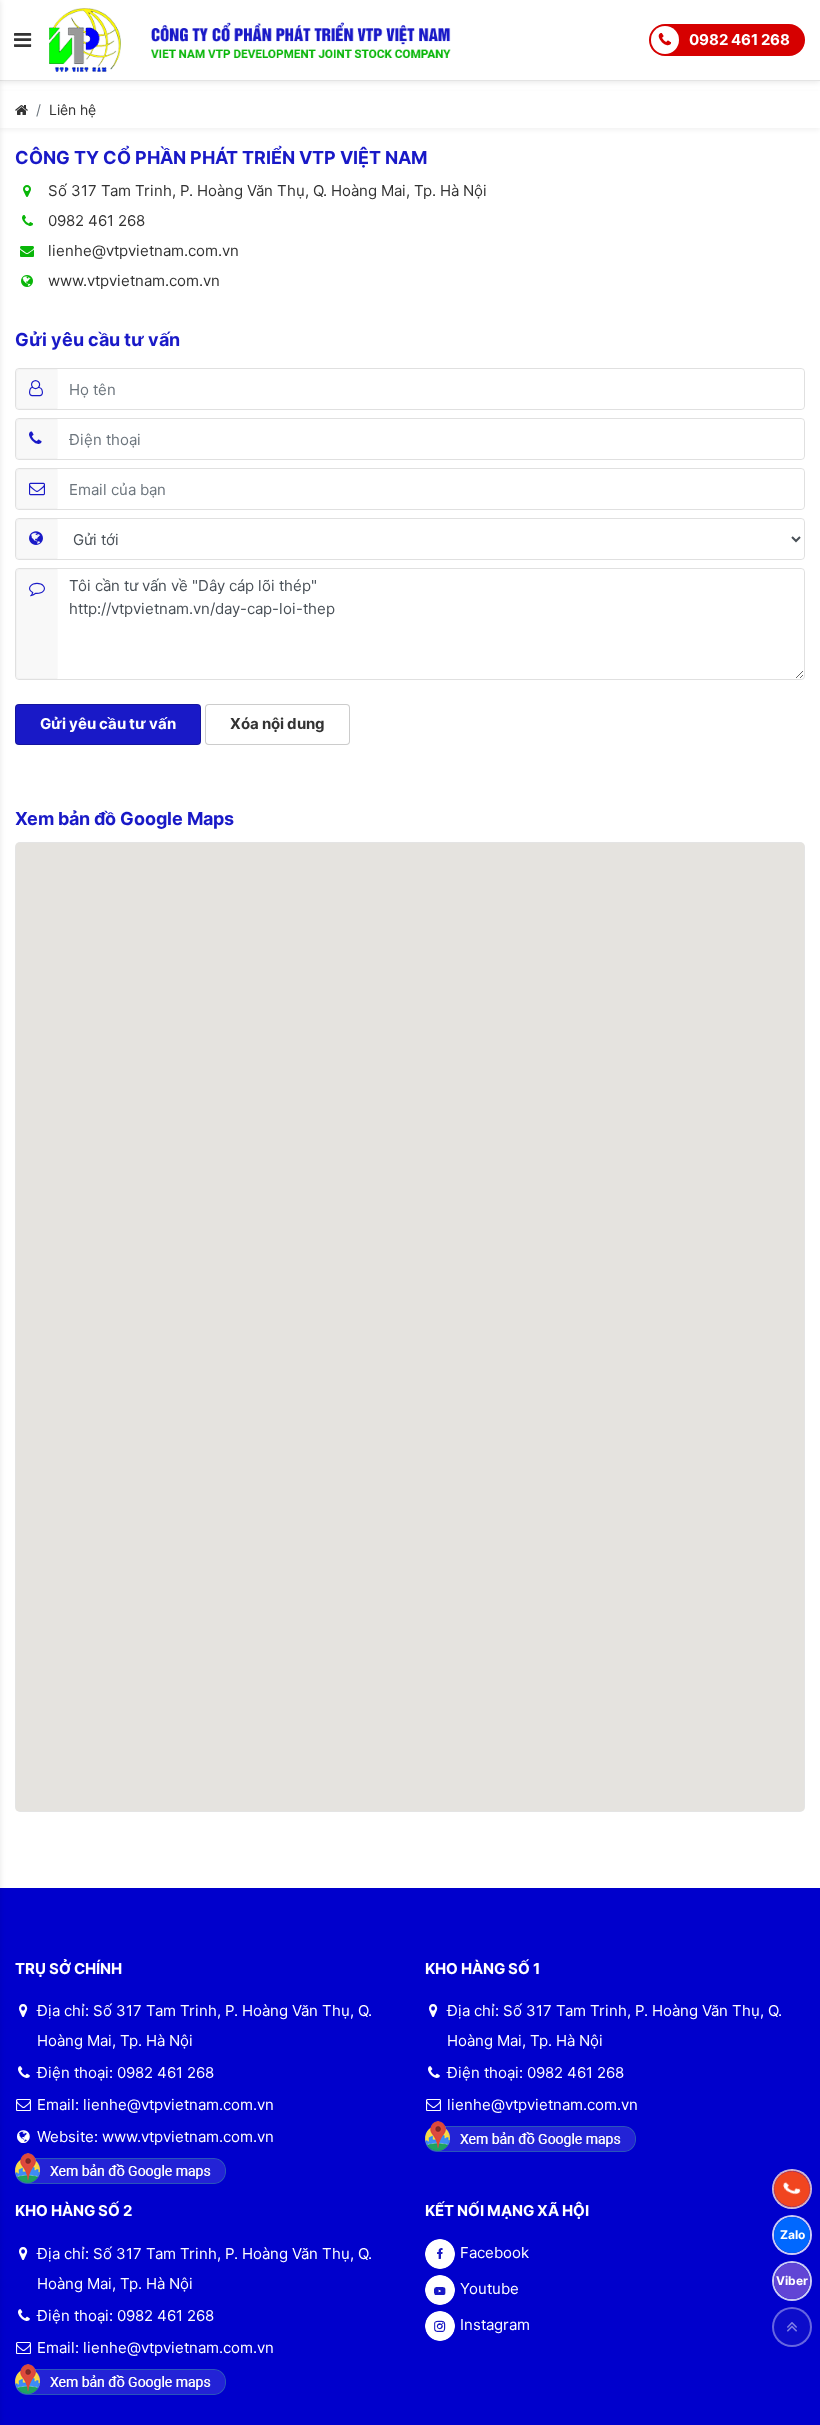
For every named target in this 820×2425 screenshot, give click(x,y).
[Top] (792, 2327)
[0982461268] (792, 2189)
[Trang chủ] (21, 109)
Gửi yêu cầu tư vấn (108, 723)
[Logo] (100, 38)
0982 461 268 (739, 39)
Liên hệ (72, 109)
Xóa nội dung (277, 723)
